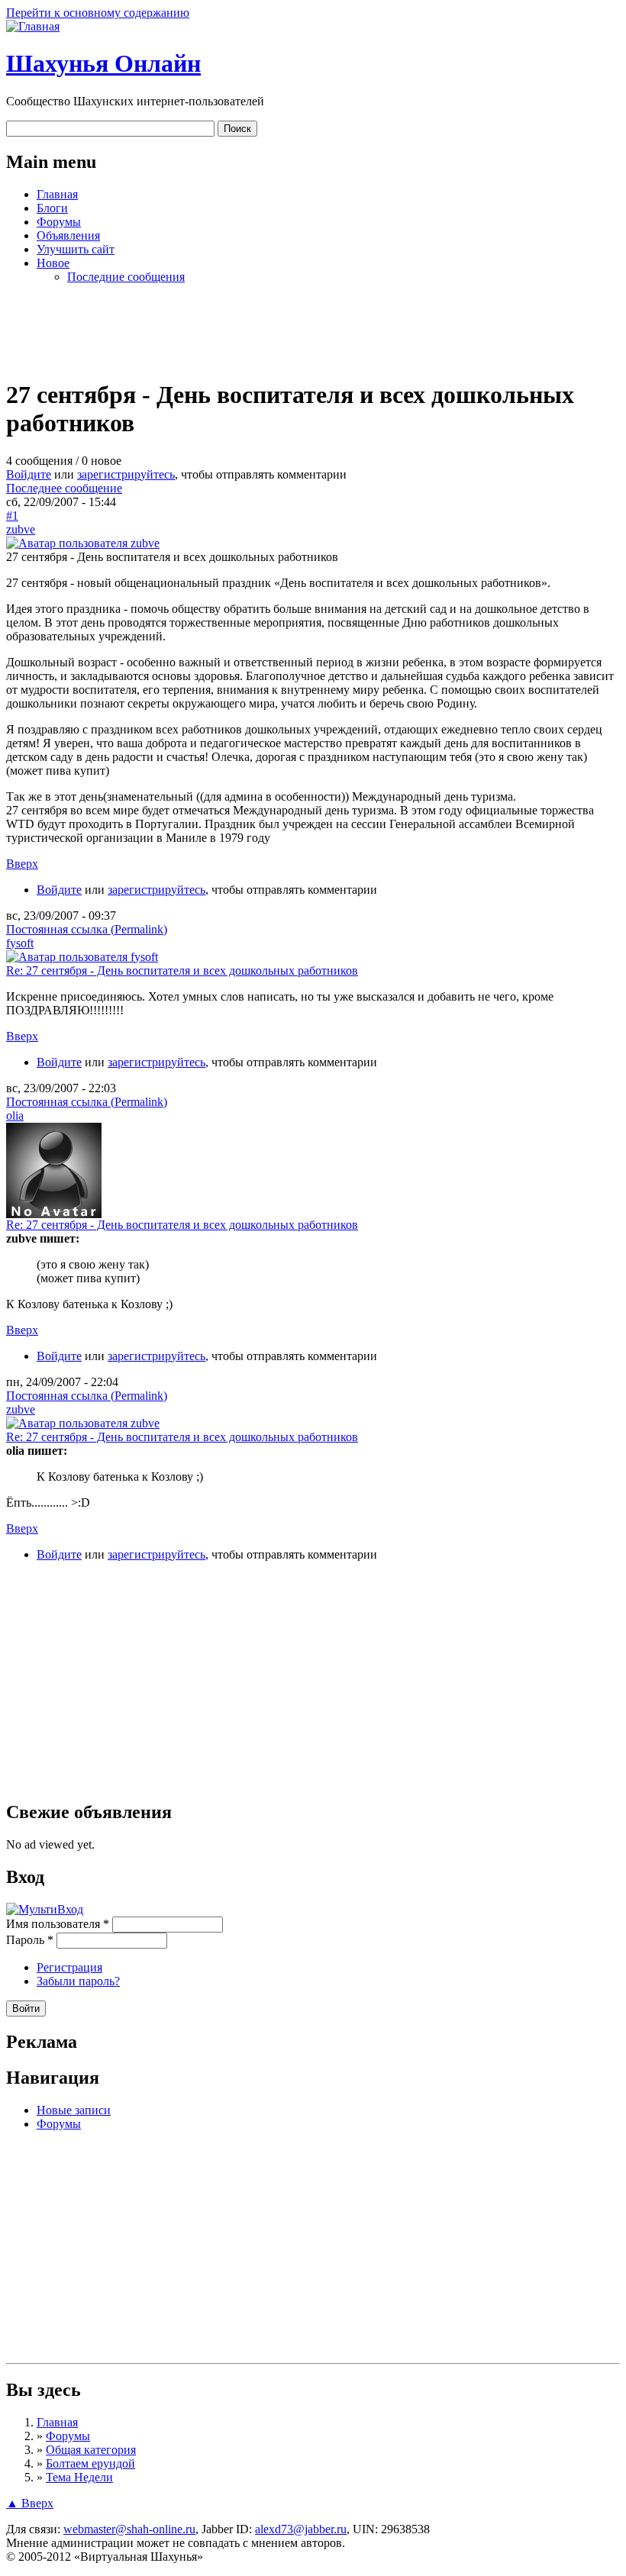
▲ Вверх (30, 2503)
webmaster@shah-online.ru (129, 2529)
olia (15, 1116)
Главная (57, 194)
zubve (21, 529)
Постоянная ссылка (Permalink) (87, 929)
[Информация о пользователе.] (83, 543)
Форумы (59, 222)
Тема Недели (79, 2477)
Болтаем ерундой (90, 2463)
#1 (12, 516)
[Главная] (33, 26)
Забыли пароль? (78, 1981)
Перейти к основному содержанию (98, 13)
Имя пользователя (58, 1924)
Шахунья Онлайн (103, 63)
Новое (53, 263)
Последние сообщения (126, 277)
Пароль (30, 1940)
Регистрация (69, 1967)
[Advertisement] (313, 330)
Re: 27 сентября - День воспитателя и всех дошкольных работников (182, 970)
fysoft (20, 943)
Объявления (68, 235)
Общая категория (91, 2450)
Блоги (52, 208)
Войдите (29, 474)
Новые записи (74, 2110)
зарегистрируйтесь (126, 474)
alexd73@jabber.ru (301, 2529)
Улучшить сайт (76, 249)
